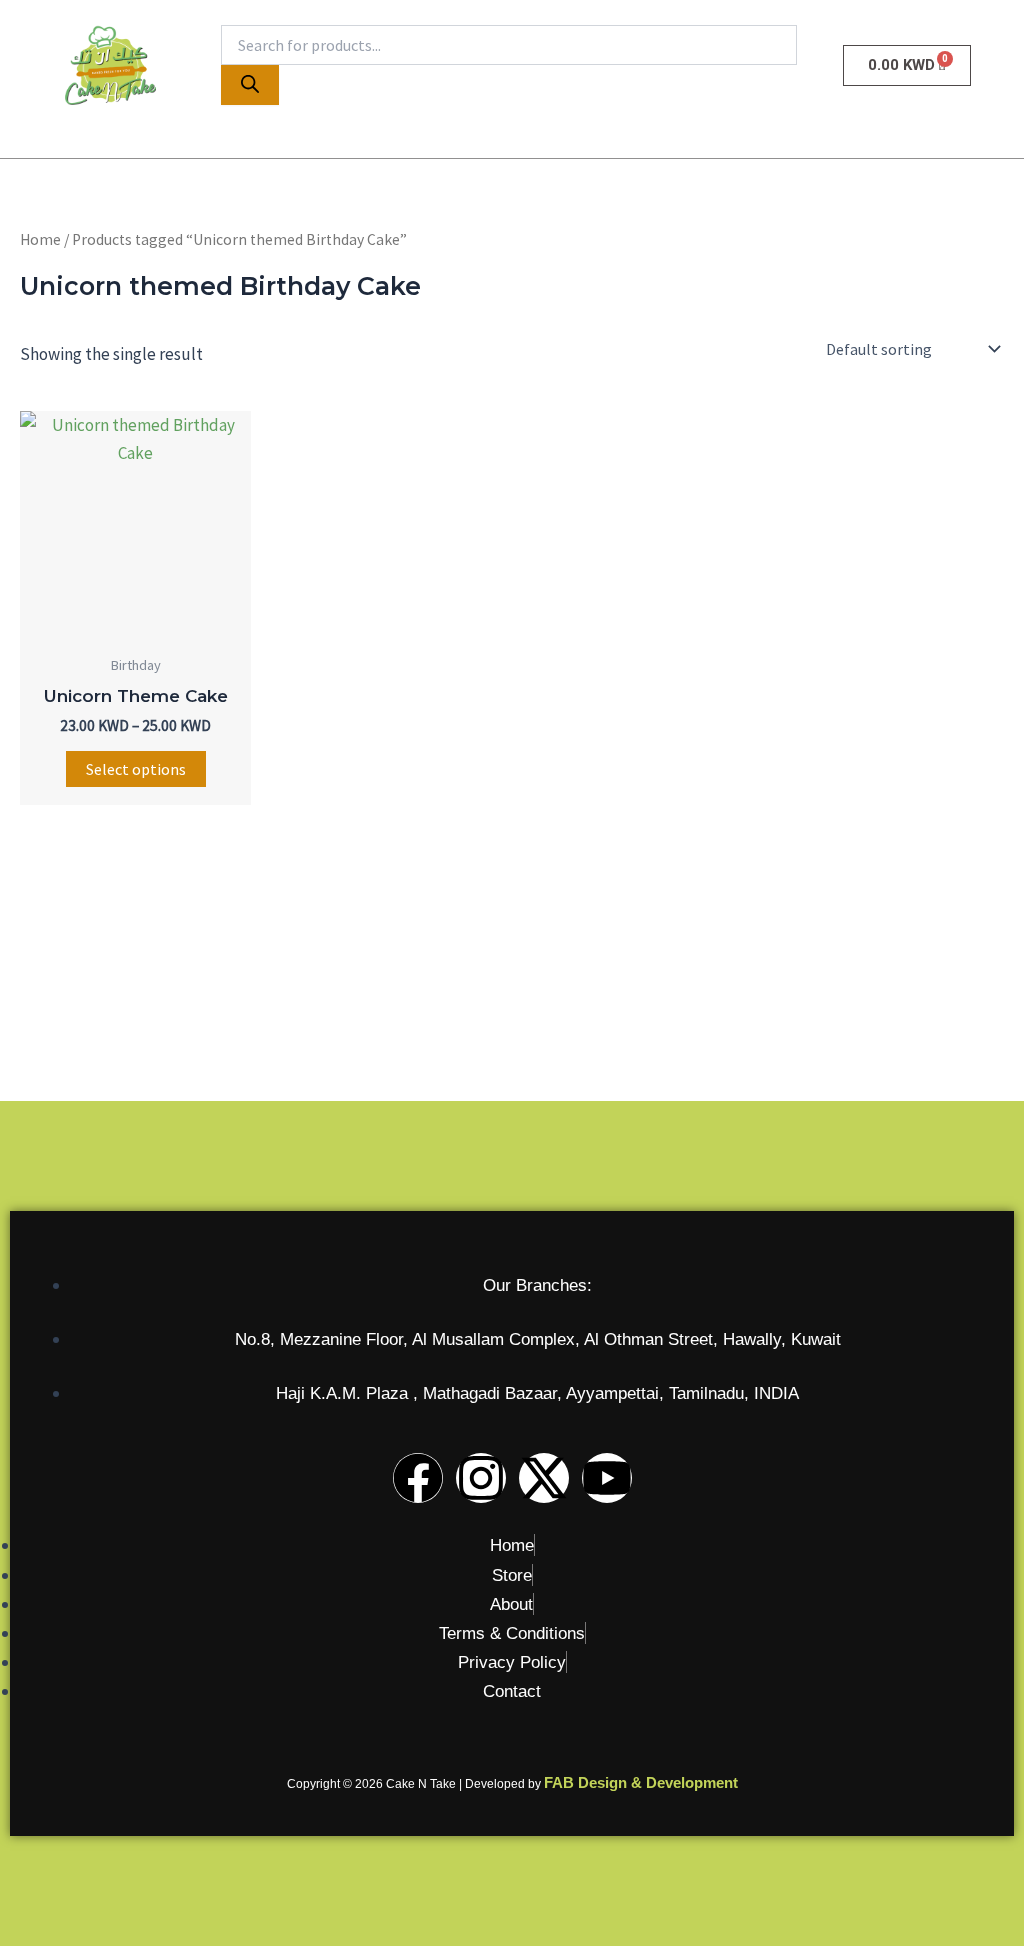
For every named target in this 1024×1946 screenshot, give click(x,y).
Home (40, 239)
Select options (136, 769)
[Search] (250, 85)
